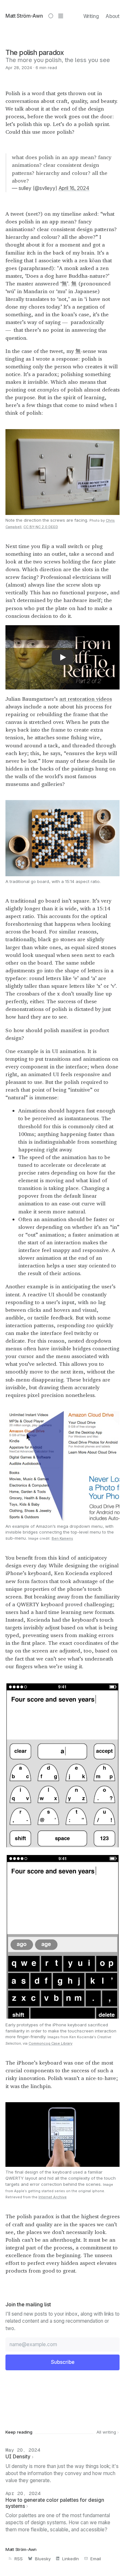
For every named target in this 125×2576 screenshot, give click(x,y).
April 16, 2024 (74, 188)
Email (96, 2559)
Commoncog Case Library (50, 2043)
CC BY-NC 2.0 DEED (41, 527)
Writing (91, 16)
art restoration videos (86, 699)
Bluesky (43, 2559)
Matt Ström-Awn (24, 16)
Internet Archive (53, 2197)
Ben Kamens (62, 1538)
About (113, 16)
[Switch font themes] (61, 16)
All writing (107, 2432)
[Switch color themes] (51, 16)
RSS (19, 2559)
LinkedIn (71, 2559)
